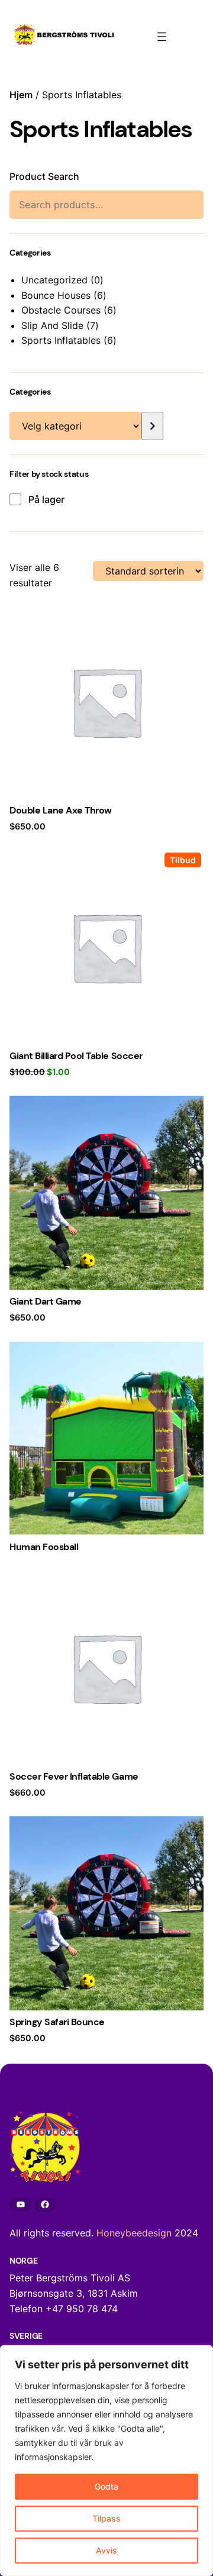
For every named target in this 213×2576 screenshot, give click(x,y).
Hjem (21, 95)
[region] (106, 2461)
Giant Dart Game (46, 1302)
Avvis (106, 2550)
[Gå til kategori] (152, 426)
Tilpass (106, 2518)
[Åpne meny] (162, 37)
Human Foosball (44, 1547)
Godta (106, 2486)
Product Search (44, 176)
